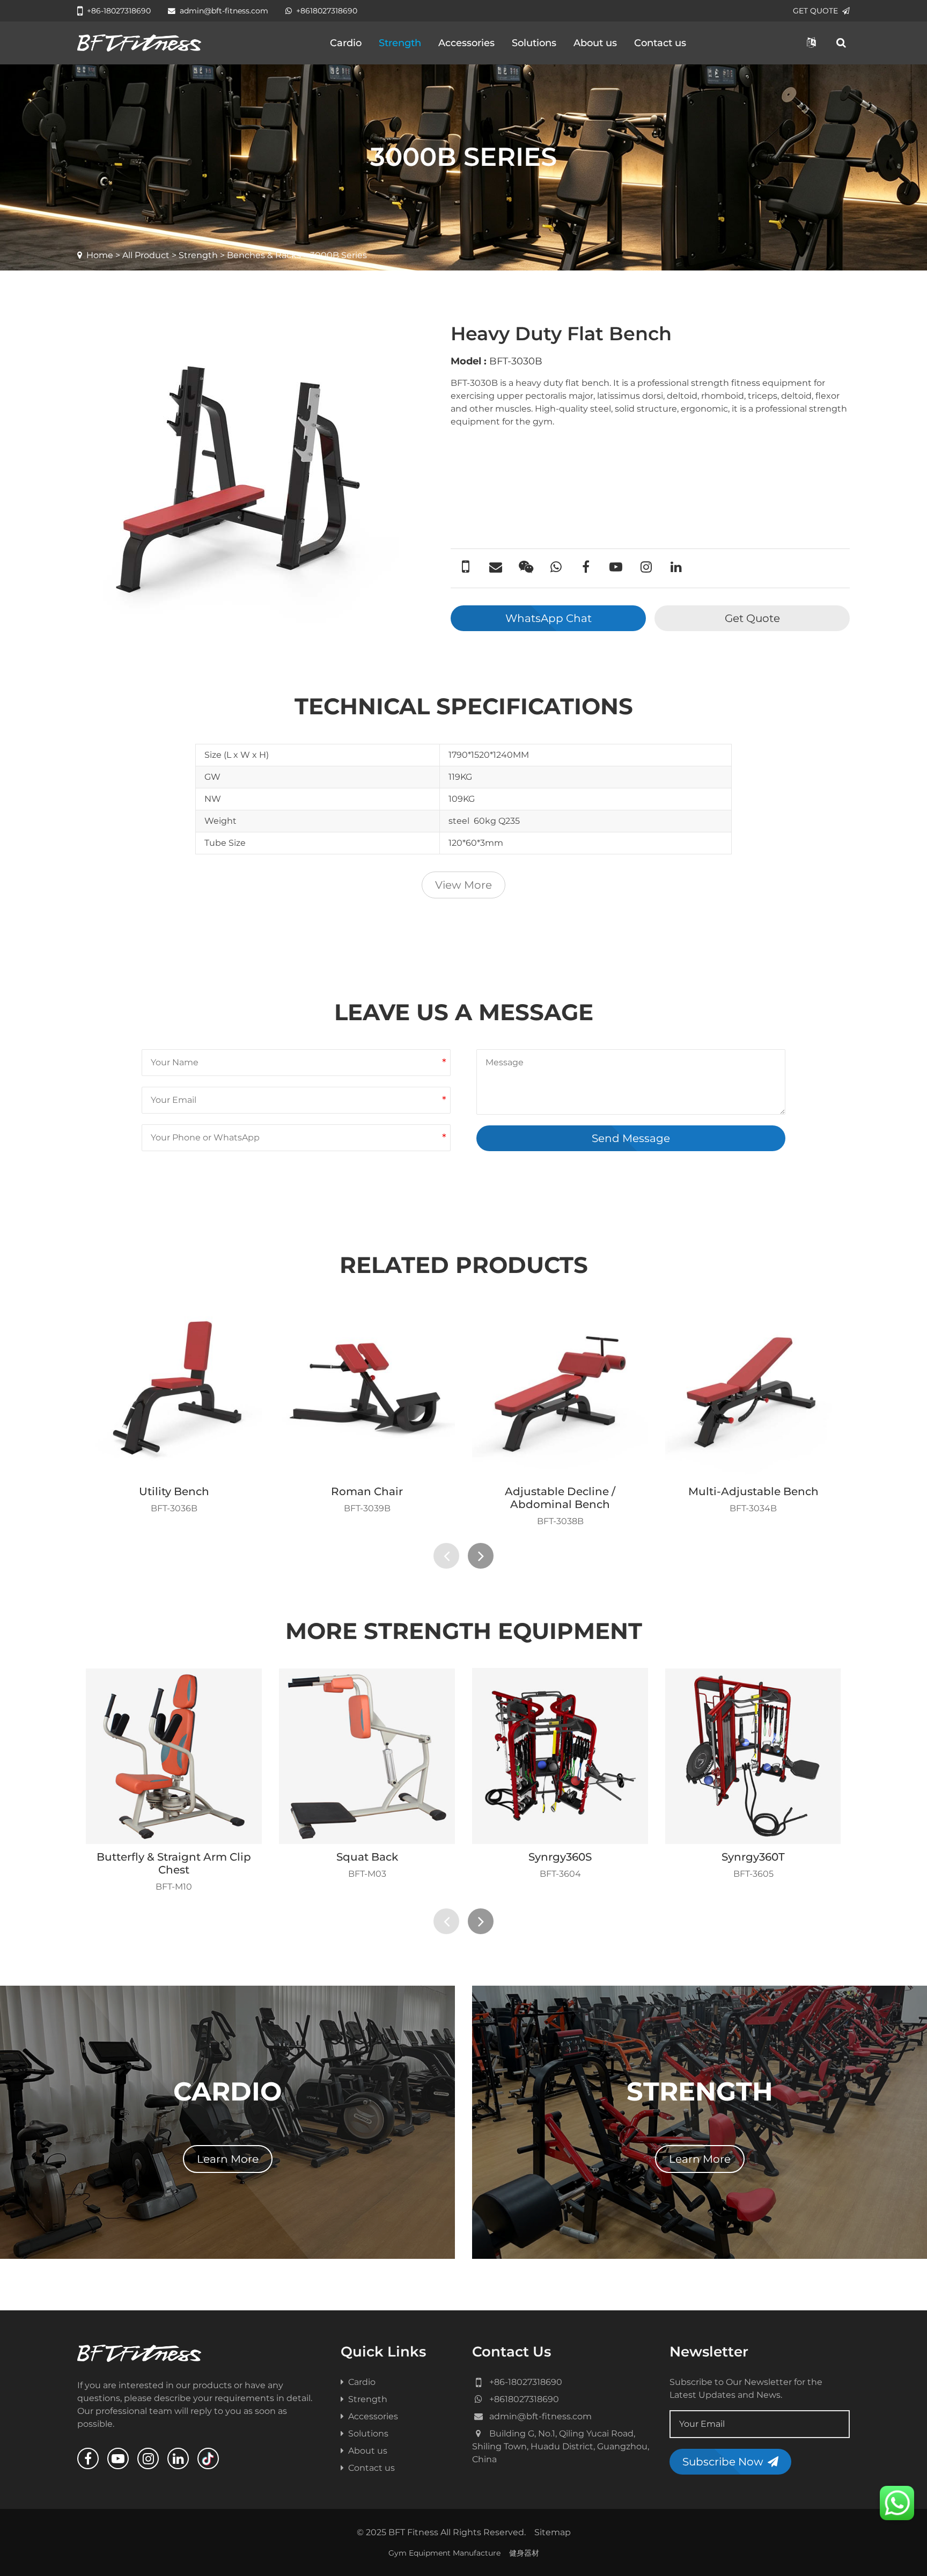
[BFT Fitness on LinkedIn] (178, 2458)
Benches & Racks (264, 255)
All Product (146, 255)
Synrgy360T (753, 1857)
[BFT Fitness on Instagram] (148, 2458)
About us (595, 43)
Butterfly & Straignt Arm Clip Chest (174, 1863)
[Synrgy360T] (753, 1756)
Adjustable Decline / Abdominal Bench (560, 1498)
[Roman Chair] (367, 1391)
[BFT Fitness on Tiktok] (208, 2458)
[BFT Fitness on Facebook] (88, 2458)
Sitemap (553, 2532)
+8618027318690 (327, 11)
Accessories (466, 43)
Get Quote (752, 618)
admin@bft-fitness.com (224, 11)
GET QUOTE (815, 11)
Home (100, 255)
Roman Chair (367, 1491)
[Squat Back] (367, 1756)
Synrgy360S (560, 1857)
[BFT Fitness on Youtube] (118, 2458)
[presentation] (446, 1556)
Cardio (346, 43)
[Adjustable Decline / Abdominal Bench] (560, 1391)
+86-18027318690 (119, 11)
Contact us (660, 43)
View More (464, 885)
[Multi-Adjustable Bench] (753, 1391)
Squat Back (367, 1857)
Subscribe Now (723, 2462)
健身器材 (524, 2553)
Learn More (228, 2159)
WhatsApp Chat (549, 618)
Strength (400, 43)
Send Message (631, 1138)
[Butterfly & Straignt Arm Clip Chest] (174, 1756)
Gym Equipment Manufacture (444, 2553)
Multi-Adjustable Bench (753, 1491)
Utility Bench (174, 1491)
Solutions (534, 43)
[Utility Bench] (174, 1391)
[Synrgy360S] (560, 1756)
